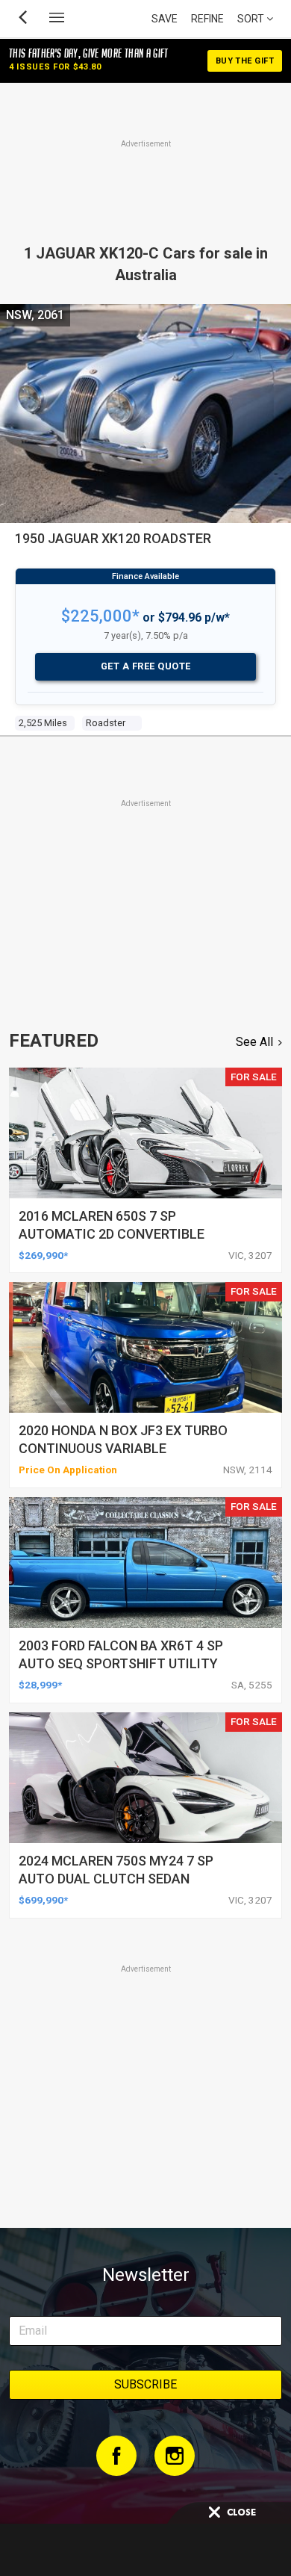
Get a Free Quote (146, 666)
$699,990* (43, 1900)
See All (254, 1042)
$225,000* (100, 616)
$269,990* (43, 1255)
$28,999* (40, 1685)
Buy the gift (245, 61)
